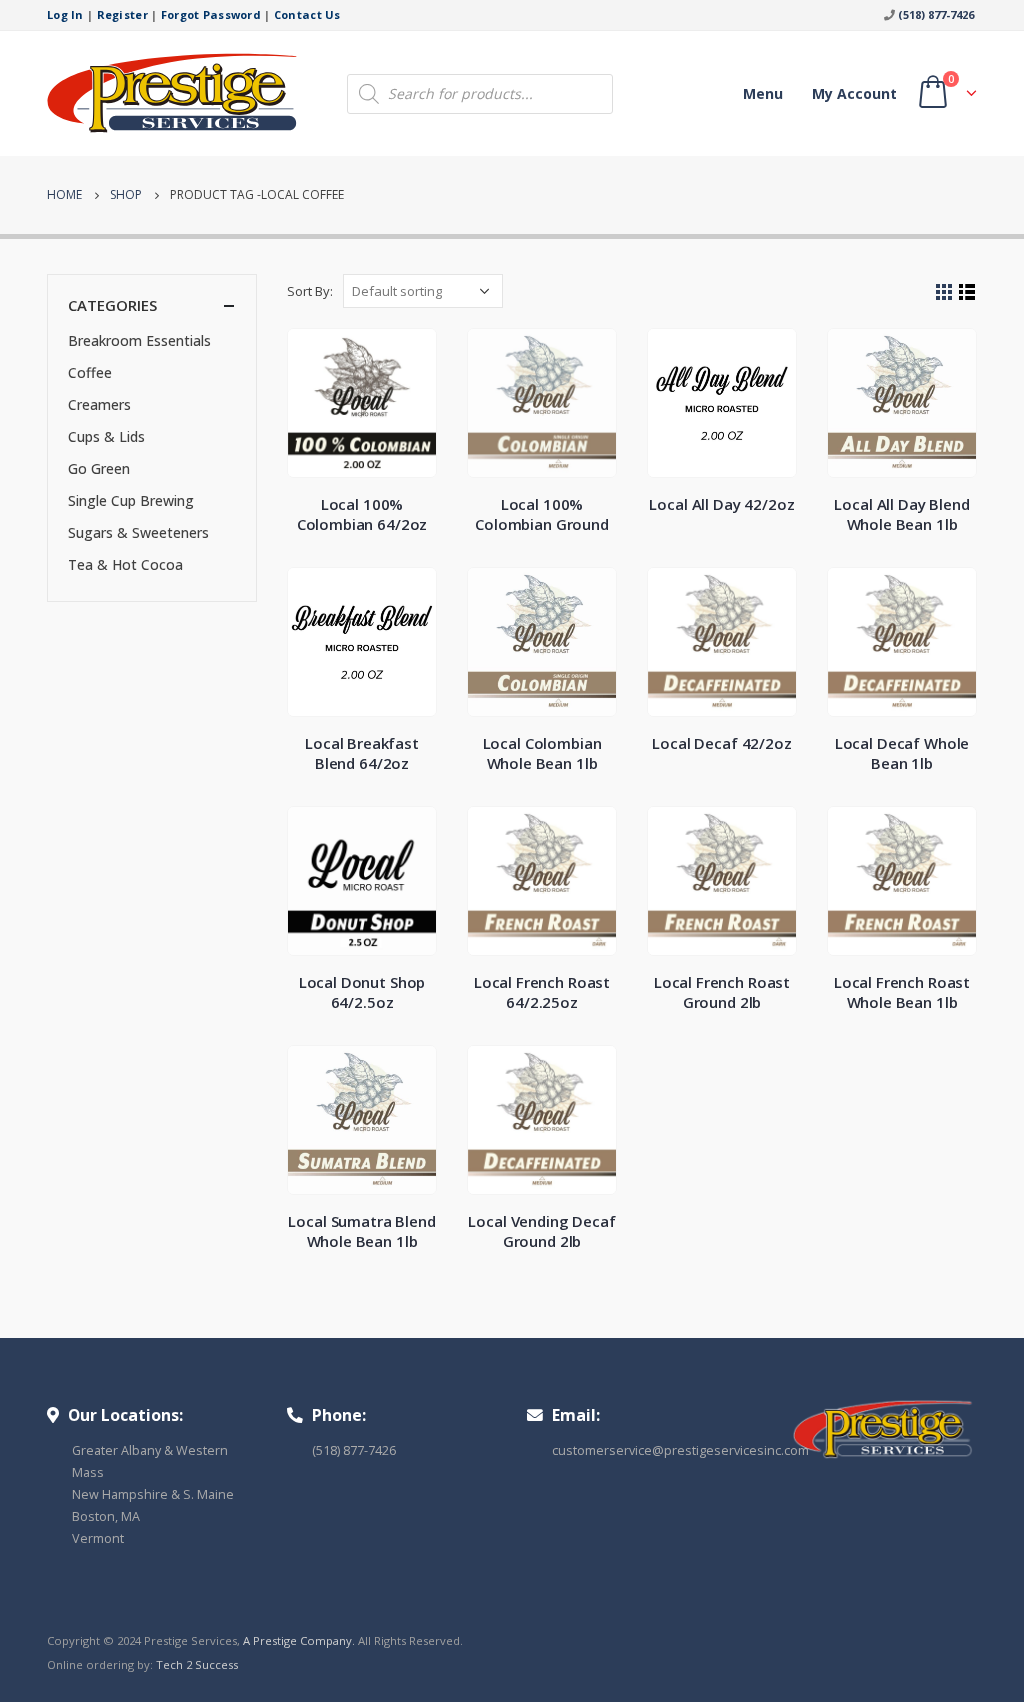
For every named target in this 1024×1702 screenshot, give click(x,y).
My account (854, 93)
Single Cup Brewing (131, 500)
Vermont (98, 1538)
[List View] (967, 292)
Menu (763, 93)
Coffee (90, 372)
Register (122, 14)
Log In (65, 14)
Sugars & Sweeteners (138, 532)
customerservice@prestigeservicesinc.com (680, 1450)
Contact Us (307, 14)
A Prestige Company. (299, 1640)
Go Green (99, 468)
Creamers (99, 404)
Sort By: (310, 291)
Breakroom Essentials (139, 340)
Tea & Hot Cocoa (125, 564)
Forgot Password (211, 14)
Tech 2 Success (197, 1664)
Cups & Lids (106, 436)
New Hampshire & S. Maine (153, 1494)
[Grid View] (944, 292)
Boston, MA (106, 1516)
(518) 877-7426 (936, 14)
